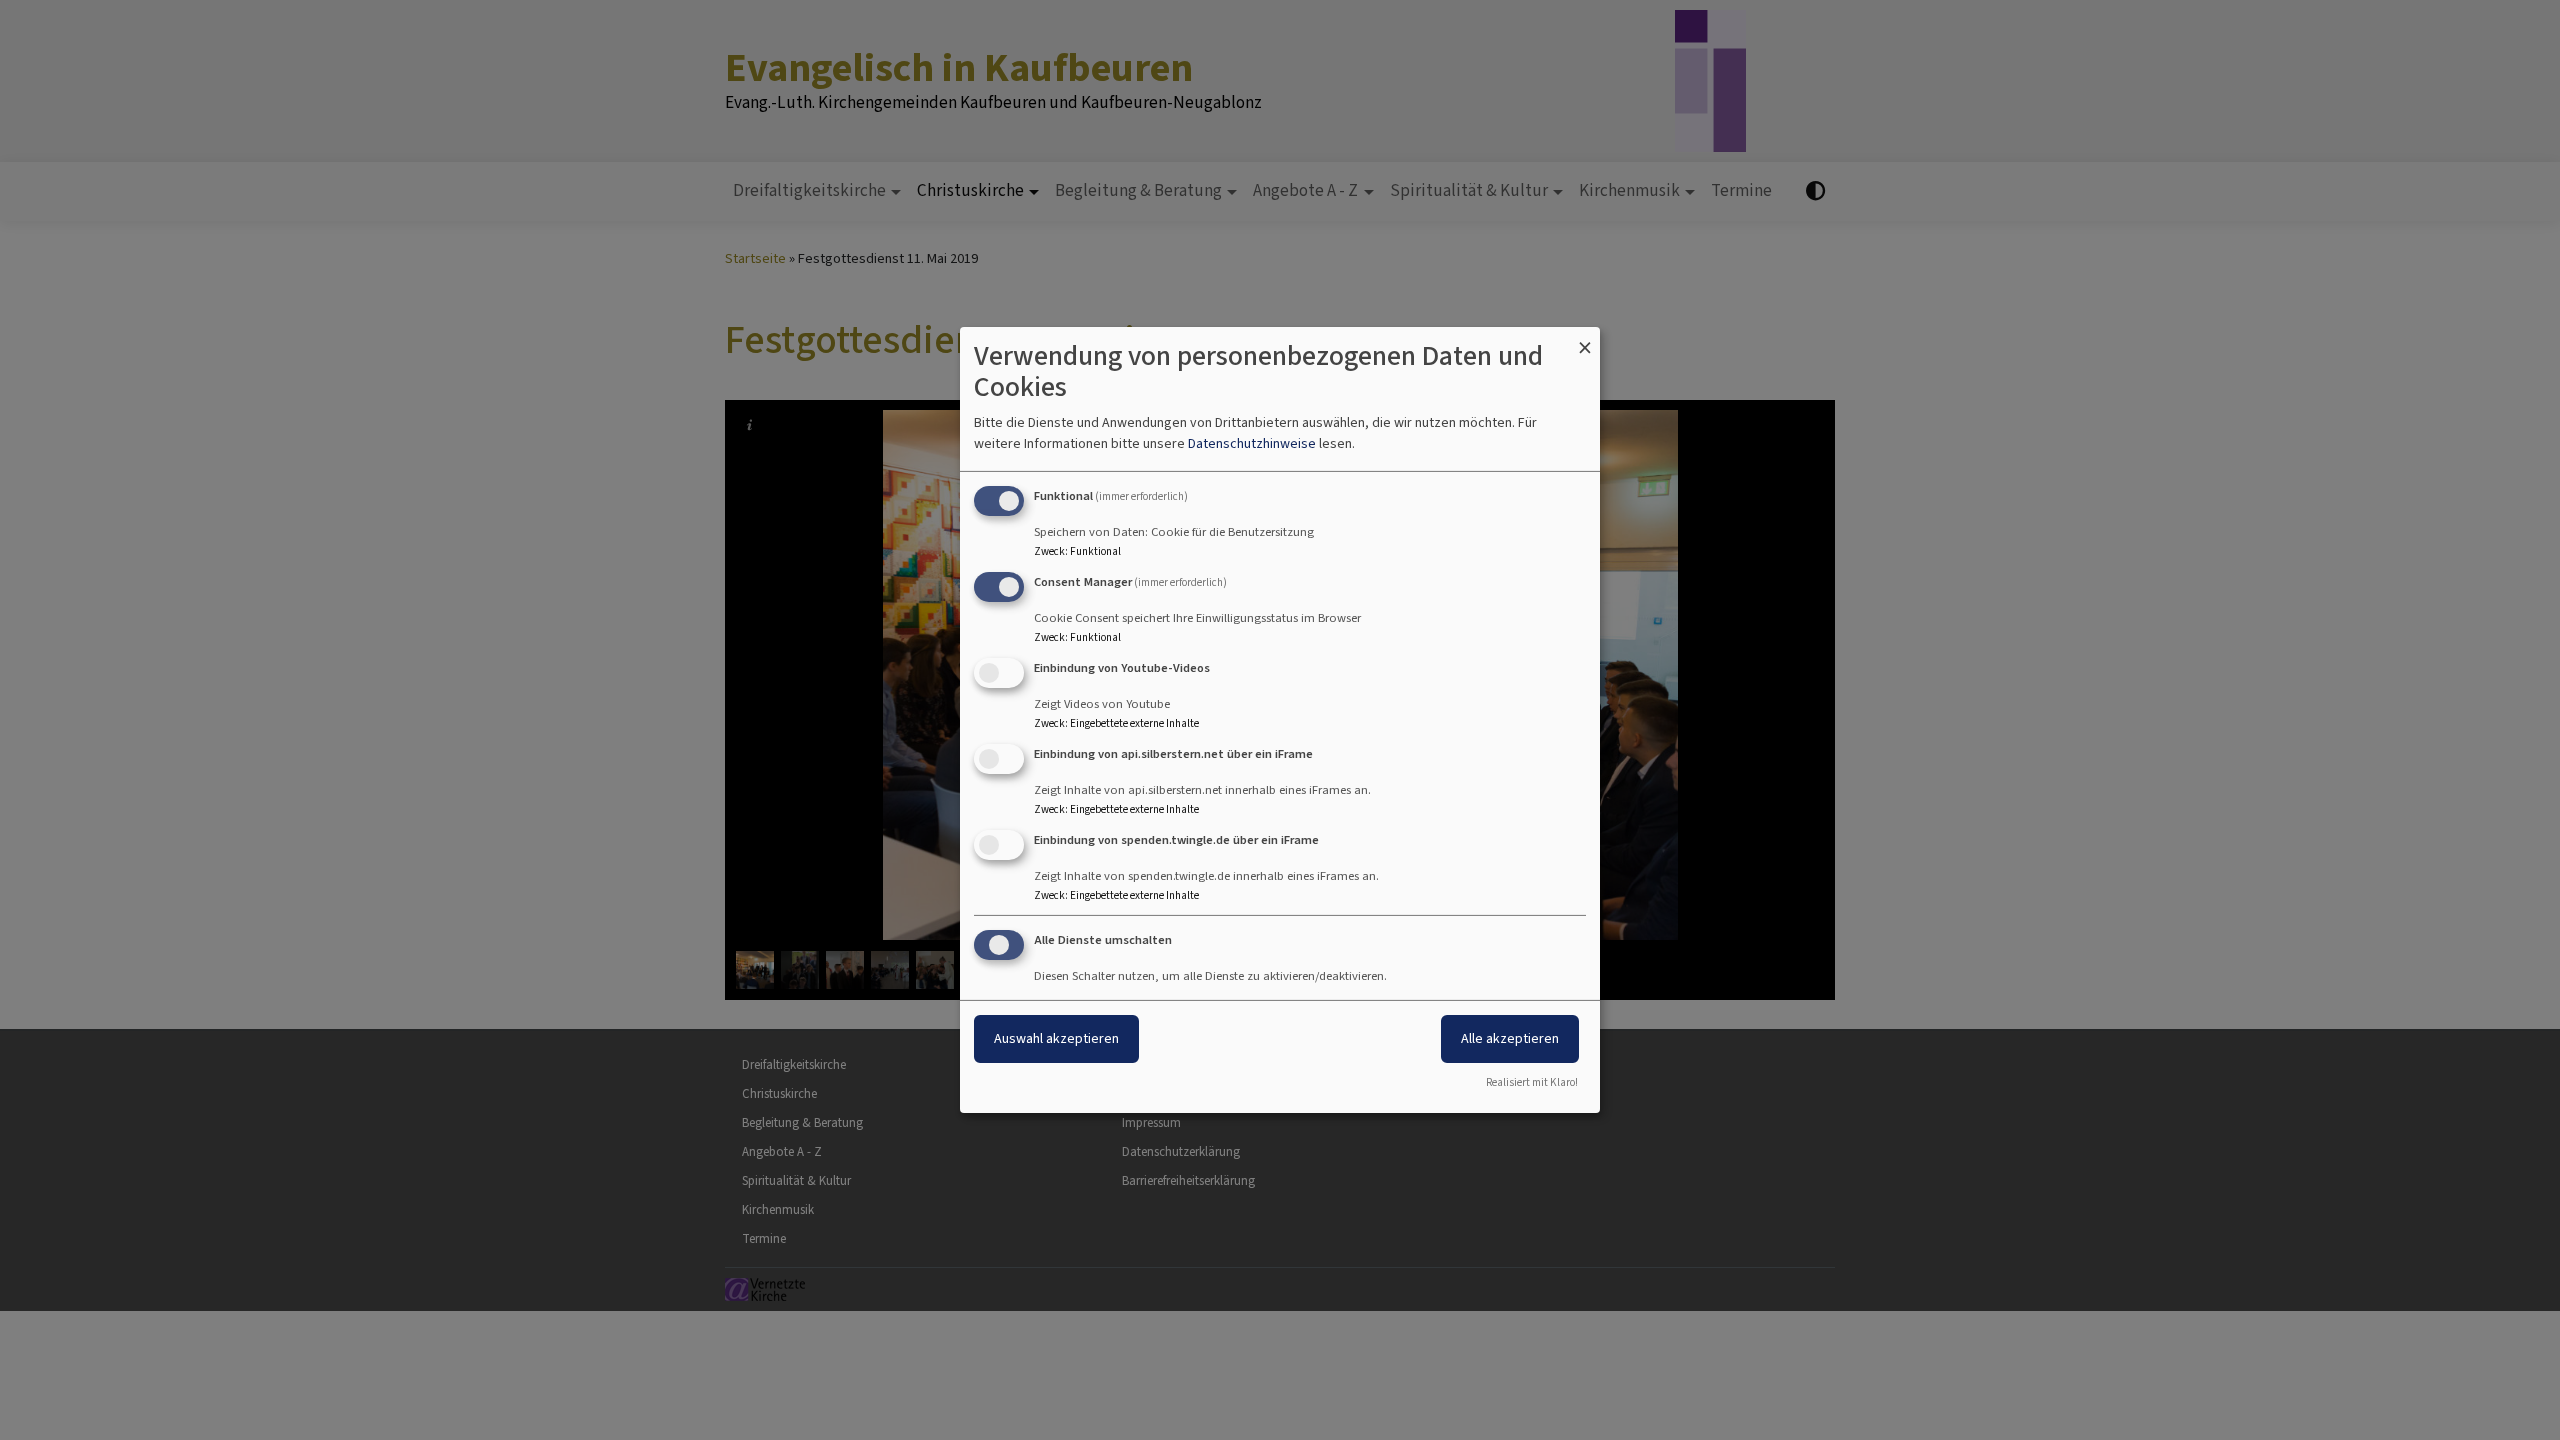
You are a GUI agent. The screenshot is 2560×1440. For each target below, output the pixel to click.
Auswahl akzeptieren (1056, 1038)
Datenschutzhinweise (1252, 443)
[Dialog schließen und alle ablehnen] (1585, 339)
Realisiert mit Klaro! (1532, 1082)
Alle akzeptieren (1510, 1038)
